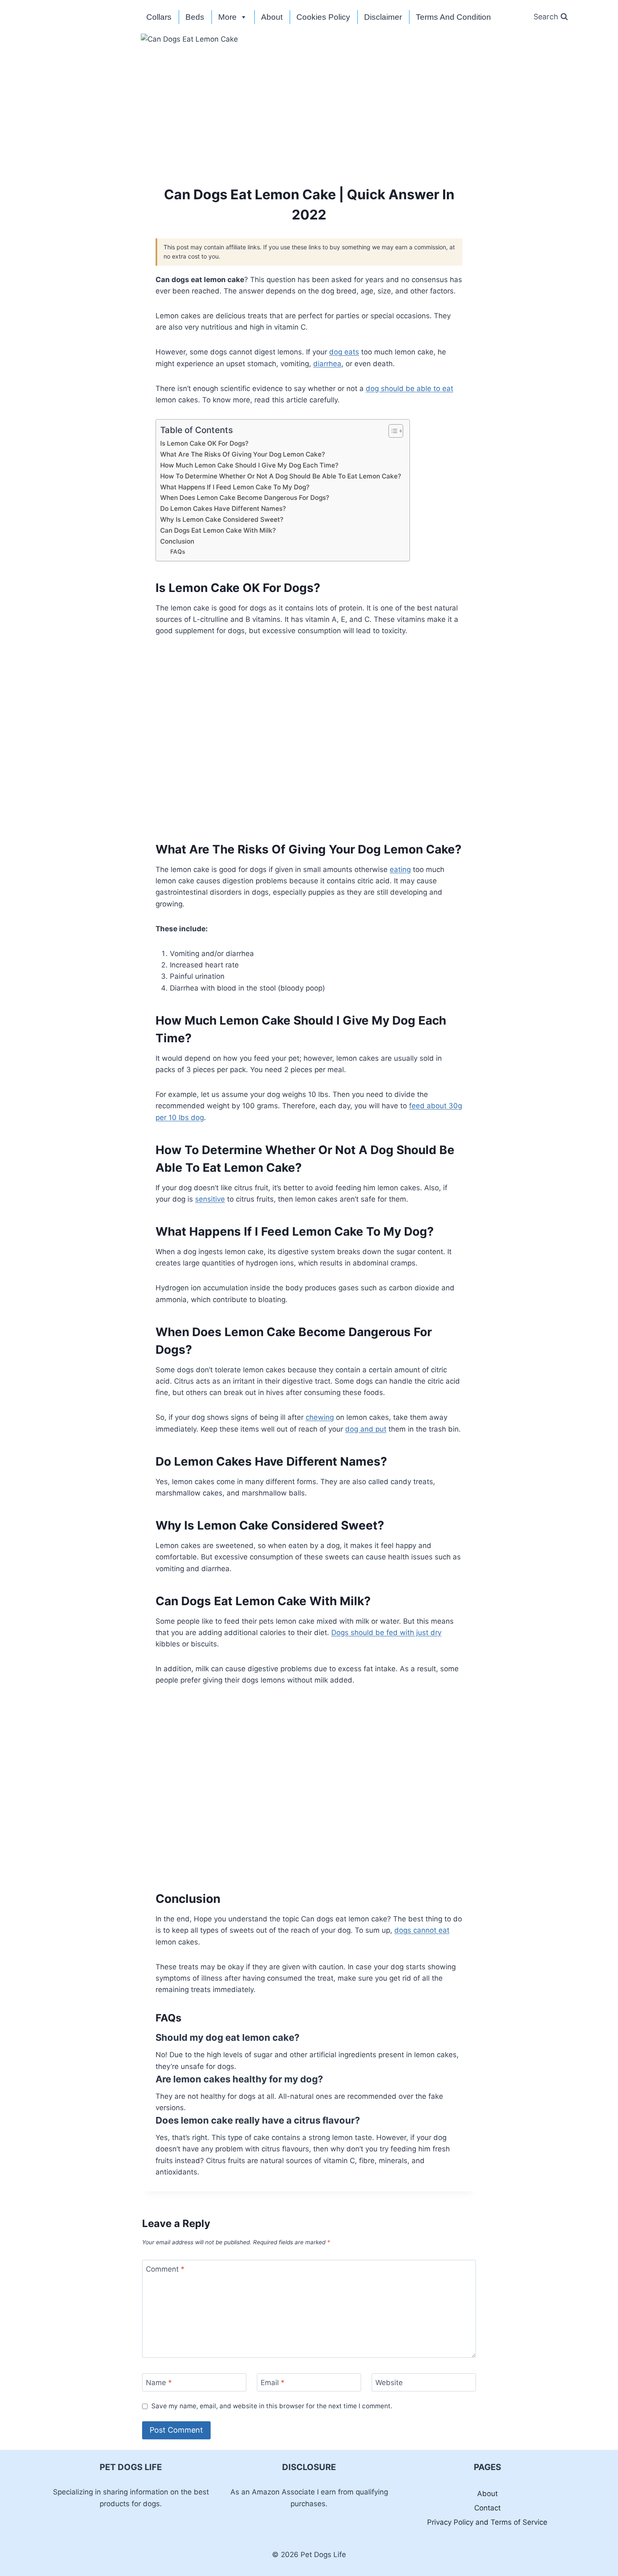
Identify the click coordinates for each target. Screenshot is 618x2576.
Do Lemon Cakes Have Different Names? (223, 509)
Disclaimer (383, 17)
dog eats (344, 352)
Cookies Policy (323, 17)
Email (273, 2383)
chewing (320, 1417)
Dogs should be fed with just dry (386, 1633)
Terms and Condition (453, 17)
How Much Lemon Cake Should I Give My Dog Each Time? (249, 465)
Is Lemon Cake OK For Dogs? (204, 443)
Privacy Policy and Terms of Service (487, 2522)
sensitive (210, 1199)
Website (389, 2383)
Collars (159, 17)
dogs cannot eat (422, 1930)
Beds (195, 17)
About (272, 17)
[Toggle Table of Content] (392, 431)
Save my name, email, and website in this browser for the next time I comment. (272, 2406)
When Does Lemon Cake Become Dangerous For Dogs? (245, 498)
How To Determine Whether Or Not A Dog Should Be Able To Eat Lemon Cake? (281, 476)
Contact (487, 2508)
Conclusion (177, 541)
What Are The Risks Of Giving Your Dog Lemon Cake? (243, 454)
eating (400, 869)
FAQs (178, 552)
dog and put (366, 1429)
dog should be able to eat (409, 388)
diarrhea (327, 364)
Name (159, 2383)
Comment (165, 2269)
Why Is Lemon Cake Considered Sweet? (222, 519)
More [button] (227, 17)
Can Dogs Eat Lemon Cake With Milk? (218, 530)
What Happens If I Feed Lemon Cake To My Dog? (235, 487)
